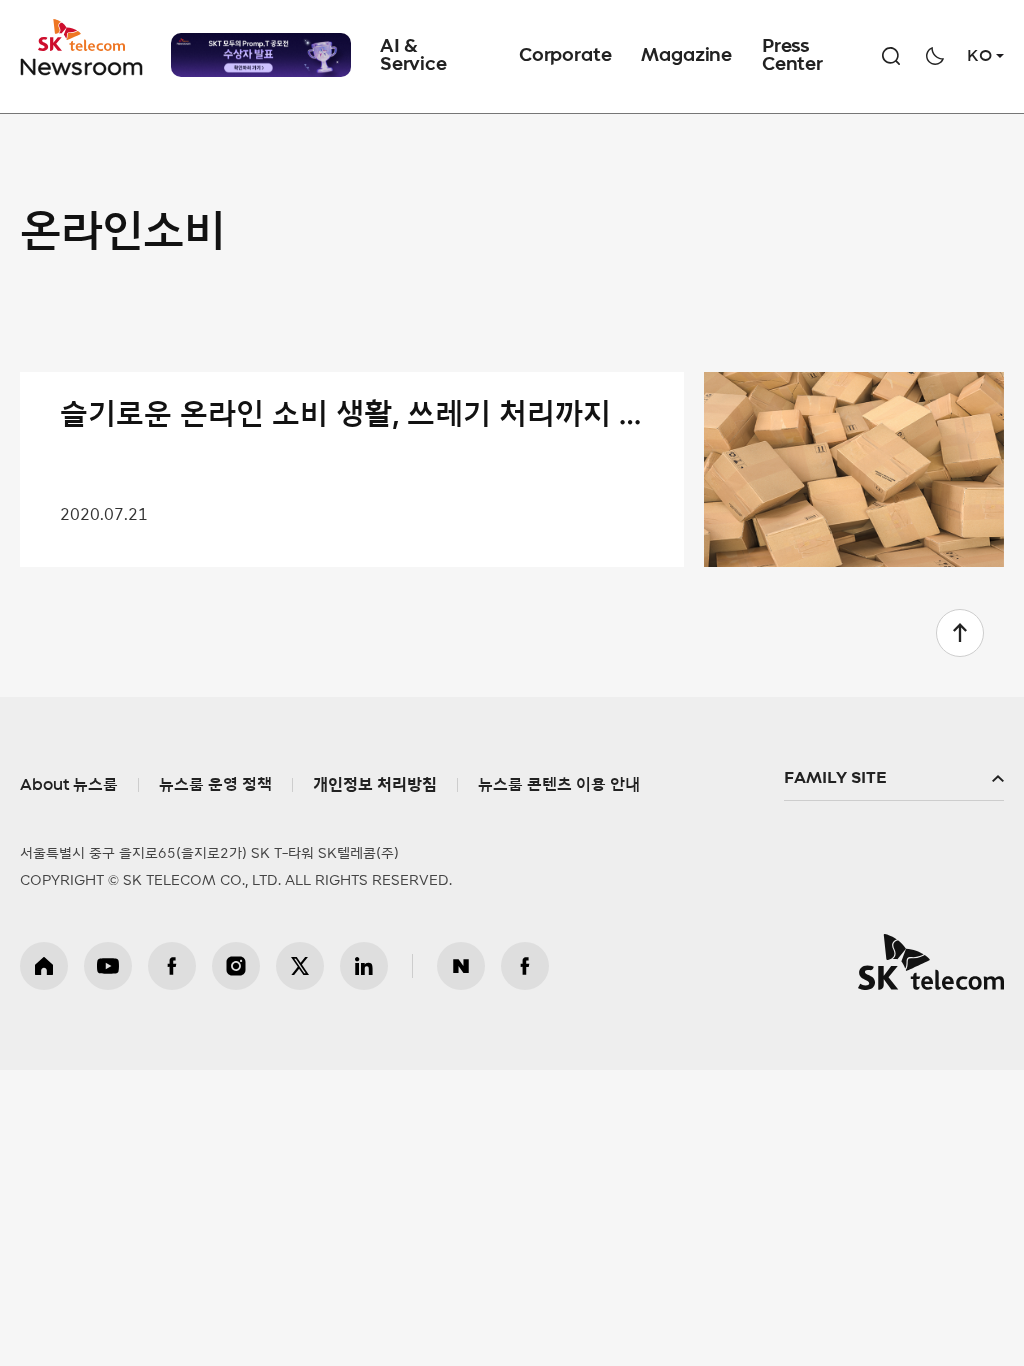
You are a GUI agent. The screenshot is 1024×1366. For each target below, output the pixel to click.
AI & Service (413, 56)
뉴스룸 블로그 (461, 966)
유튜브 (108, 966)
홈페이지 (44, 966)
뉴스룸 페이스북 (525, 966)
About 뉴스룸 (69, 785)
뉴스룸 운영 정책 (215, 785)
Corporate (565, 56)
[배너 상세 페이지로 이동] (261, 55)
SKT (83, 48)
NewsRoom (82, 65)
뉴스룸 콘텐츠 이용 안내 (559, 785)
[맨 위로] (960, 633)
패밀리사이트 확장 (894, 779)
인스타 (236, 966)
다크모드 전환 (935, 56)
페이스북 (172, 966)
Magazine (686, 56)
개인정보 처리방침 (375, 785)
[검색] (891, 56)
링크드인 (364, 966)
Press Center (792, 56)
